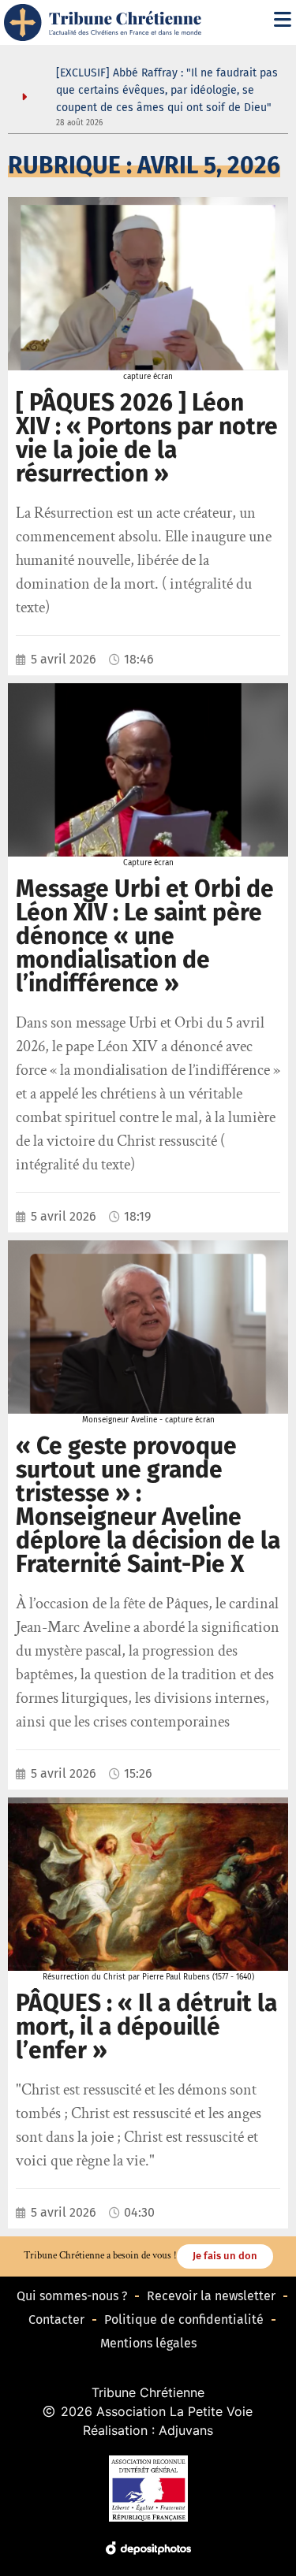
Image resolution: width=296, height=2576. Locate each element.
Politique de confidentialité (184, 2320)
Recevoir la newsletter (211, 2296)
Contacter (56, 2320)
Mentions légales (148, 2343)
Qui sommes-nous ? (72, 2296)
